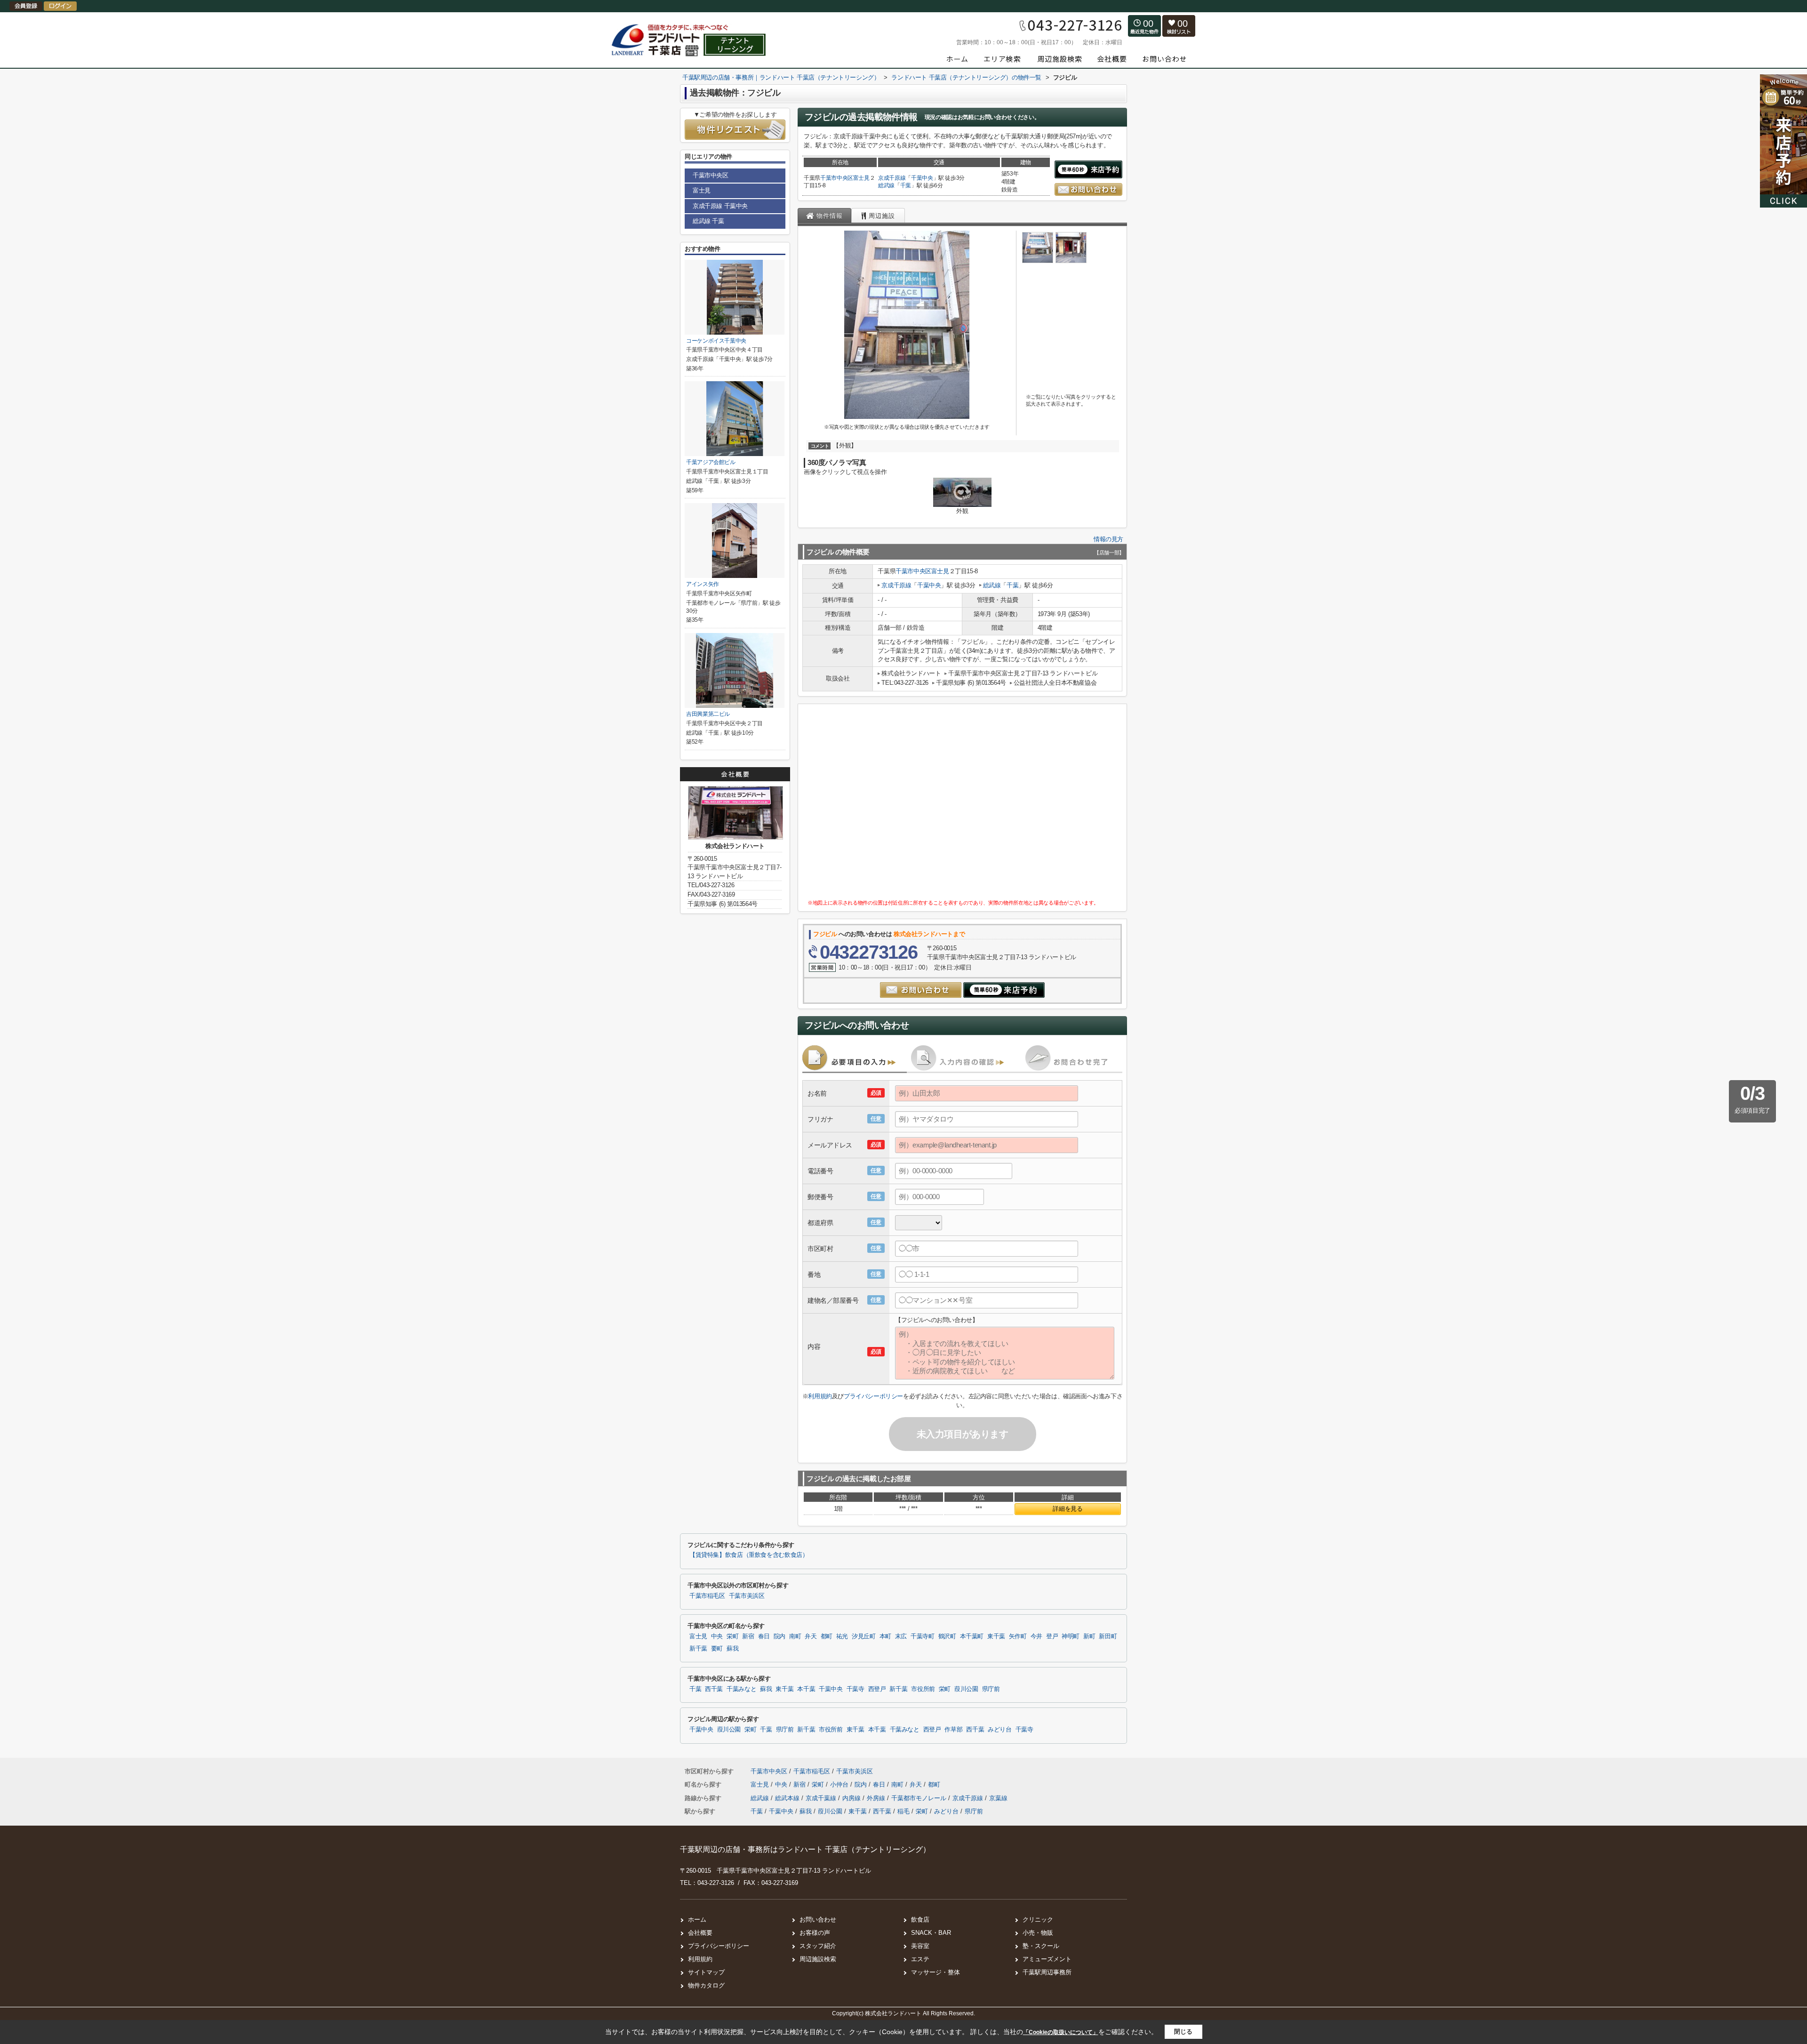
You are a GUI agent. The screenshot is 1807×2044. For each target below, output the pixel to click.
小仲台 (840, 1784)
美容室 (920, 1946)
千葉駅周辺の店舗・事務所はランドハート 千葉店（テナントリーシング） (805, 1849)
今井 (1036, 1636)
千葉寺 (856, 1689)
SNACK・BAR (931, 1933)
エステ (920, 1959)
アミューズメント (1047, 1959)
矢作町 (1018, 1636)
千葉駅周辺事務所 (1047, 1972)
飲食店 (920, 1920)
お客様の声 (815, 1933)
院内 (780, 1636)
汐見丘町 (864, 1636)
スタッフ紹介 (818, 1946)
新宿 (748, 1636)
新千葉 (698, 1649)
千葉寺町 (923, 1636)
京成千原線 (892, 178)
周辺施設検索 (818, 1959)
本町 (885, 1636)
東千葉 (996, 1636)
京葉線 (998, 1798)
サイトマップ (706, 1972)
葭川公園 (966, 1689)
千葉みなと (741, 1689)
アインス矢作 (703, 584)
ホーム (697, 1920)
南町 (795, 1636)
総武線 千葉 (708, 221)
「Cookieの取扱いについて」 (1061, 2032)
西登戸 (877, 1689)
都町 (827, 1636)
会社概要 (700, 1933)
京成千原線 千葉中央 (720, 206)
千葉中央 (922, 178)
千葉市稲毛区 (707, 1596)
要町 (717, 1649)
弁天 (811, 1636)
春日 (764, 1636)
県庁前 (991, 1689)
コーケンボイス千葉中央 (716, 341)
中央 (717, 1636)
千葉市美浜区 (747, 1596)
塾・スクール (1041, 1946)
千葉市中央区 (837, 178)
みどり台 (1000, 1730)
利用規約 (820, 1396)
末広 (901, 1636)
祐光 (842, 1636)
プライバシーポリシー (873, 1396)
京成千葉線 (822, 1798)
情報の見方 (1108, 539)
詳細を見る (1067, 1509)
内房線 (852, 1798)
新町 (1089, 1636)
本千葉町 (972, 1636)
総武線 (886, 185)
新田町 (1108, 1636)
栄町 (732, 1636)
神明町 (1071, 1636)
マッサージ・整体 (935, 1972)
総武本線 (788, 1798)
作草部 (953, 1730)
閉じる (1183, 2032)
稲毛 (903, 1811)
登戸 (1052, 1636)
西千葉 (714, 1689)
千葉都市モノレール (920, 1798)
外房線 (877, 1798)
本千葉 (806, 1689)
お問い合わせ (818, 1920)
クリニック (1038, 1920)
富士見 (861, 178)
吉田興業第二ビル (708, 714)
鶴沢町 (947, 1636)
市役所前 (923, 1689)
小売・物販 (1038, 1933)
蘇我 (732, 1649)
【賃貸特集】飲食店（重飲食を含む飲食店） (749, 1555)
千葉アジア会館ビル (711, 462)
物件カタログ (706, 1985)
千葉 (906, 185)
